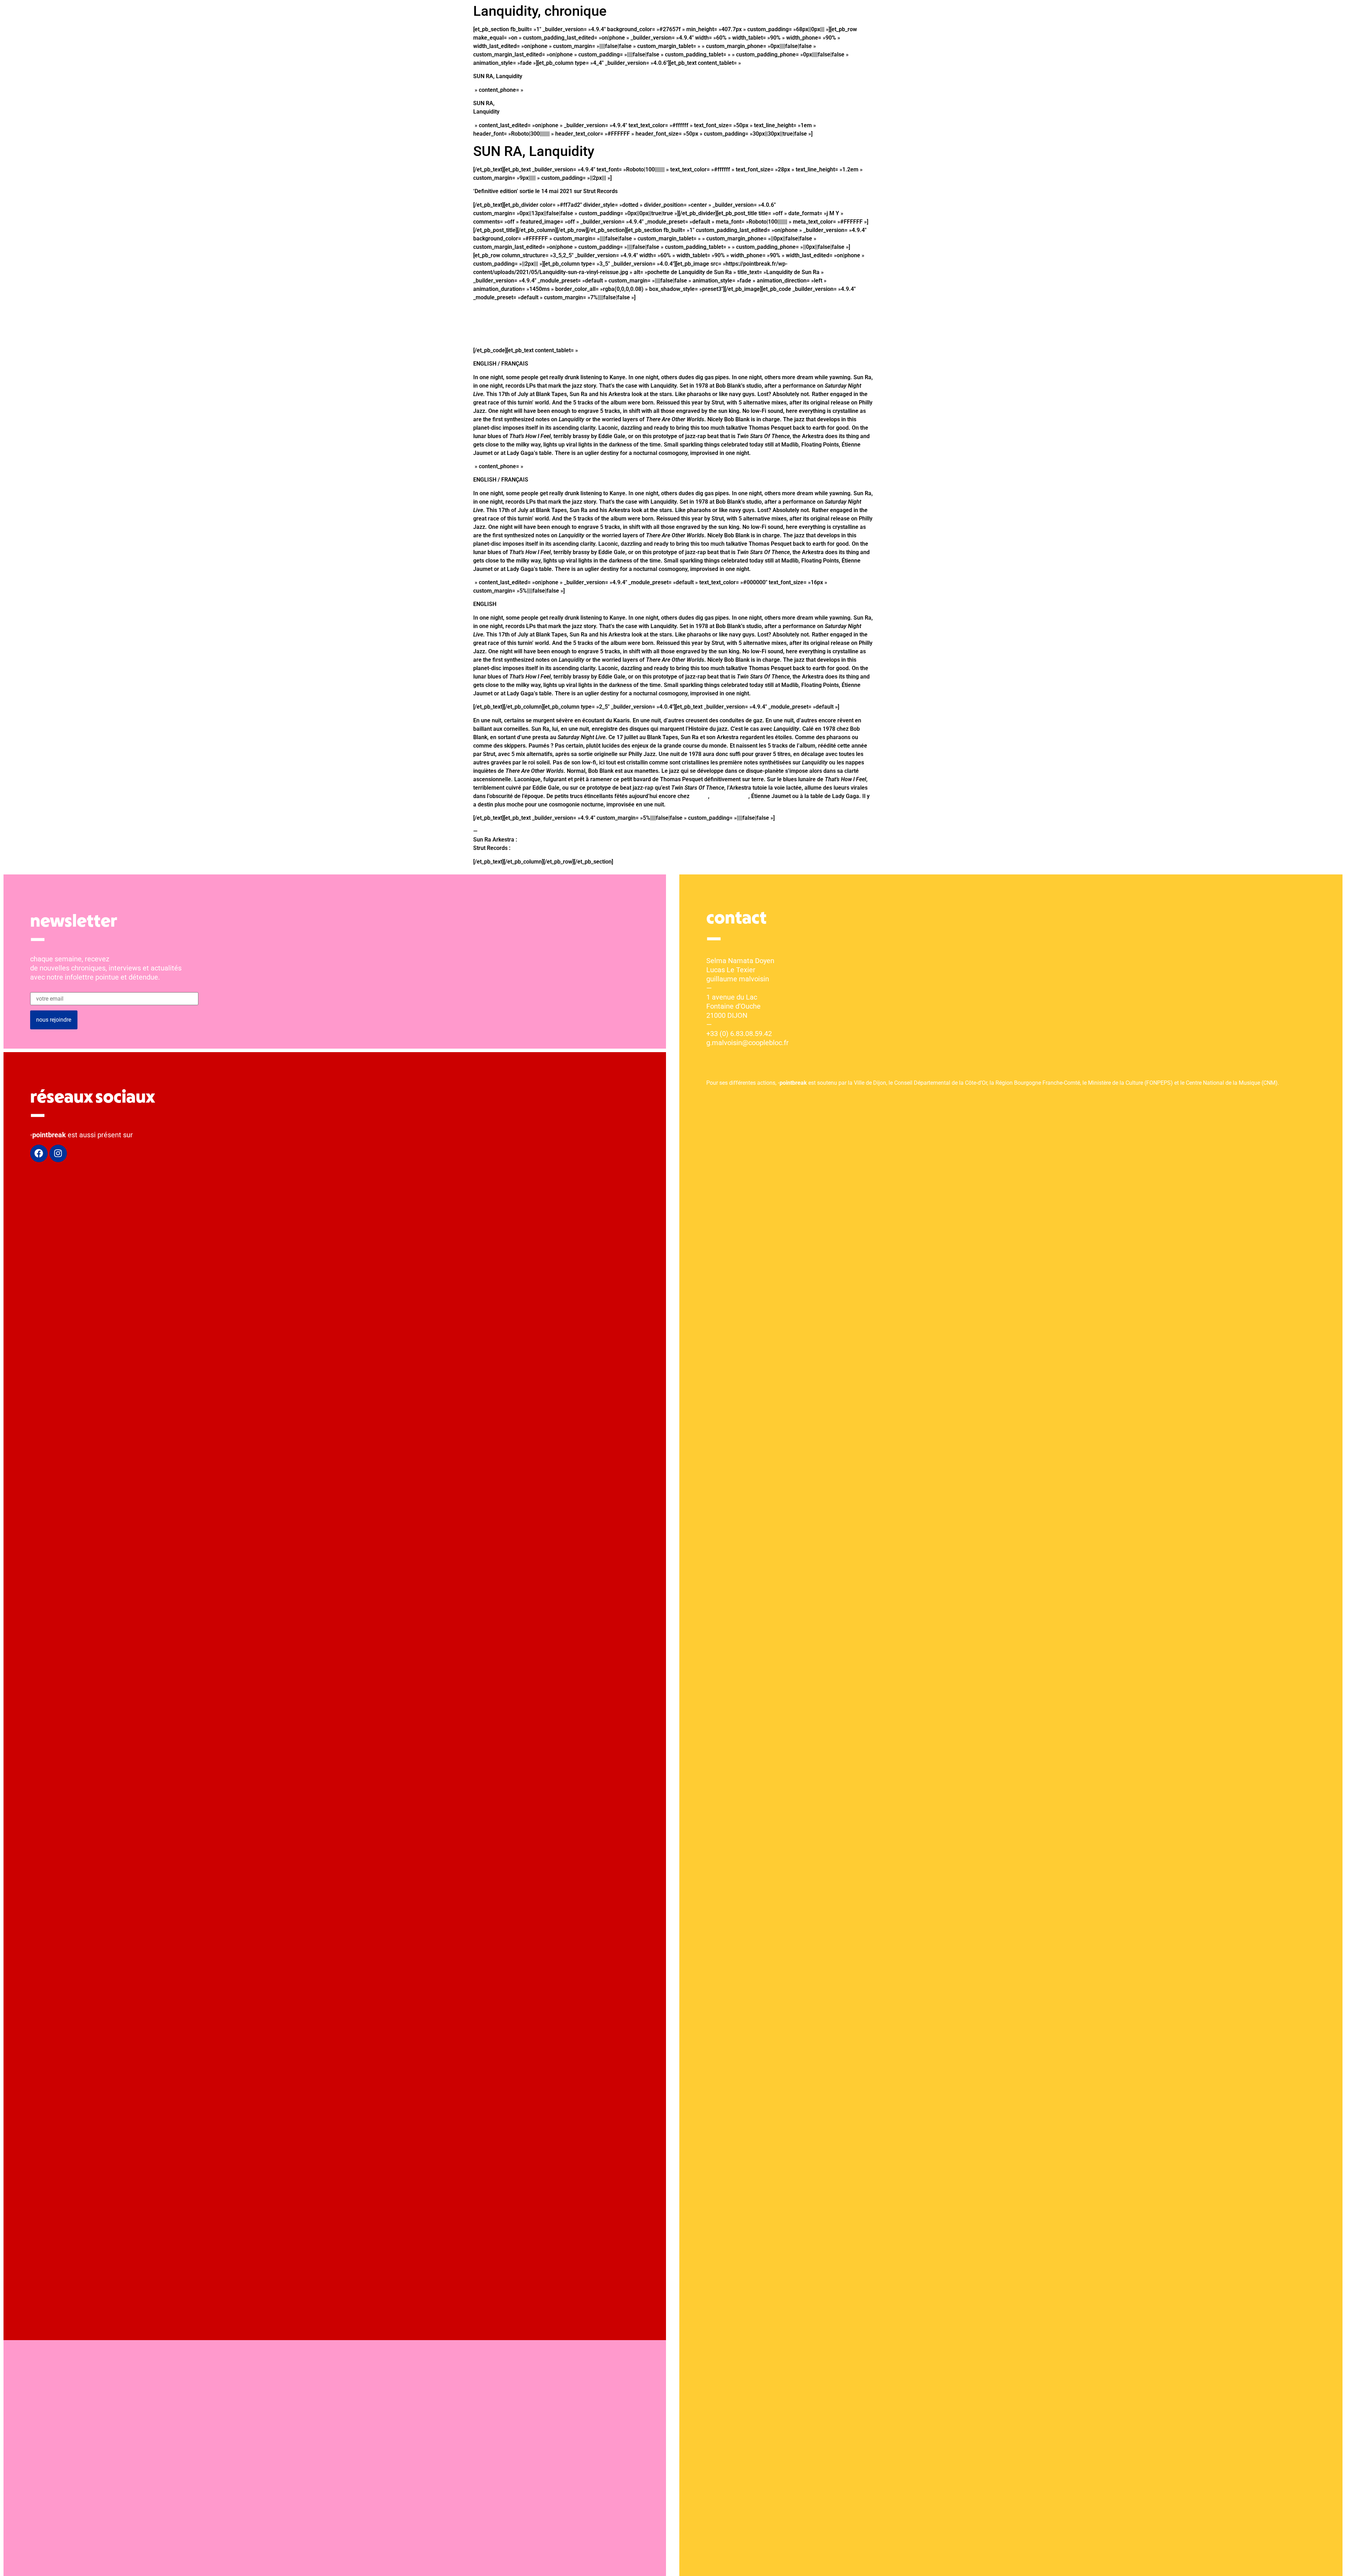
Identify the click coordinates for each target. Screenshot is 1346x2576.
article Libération (540, 840)
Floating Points (730, 796)
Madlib (699, 796)
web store (524, 848)
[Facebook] (39, 1153)
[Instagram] (58, 1153)
